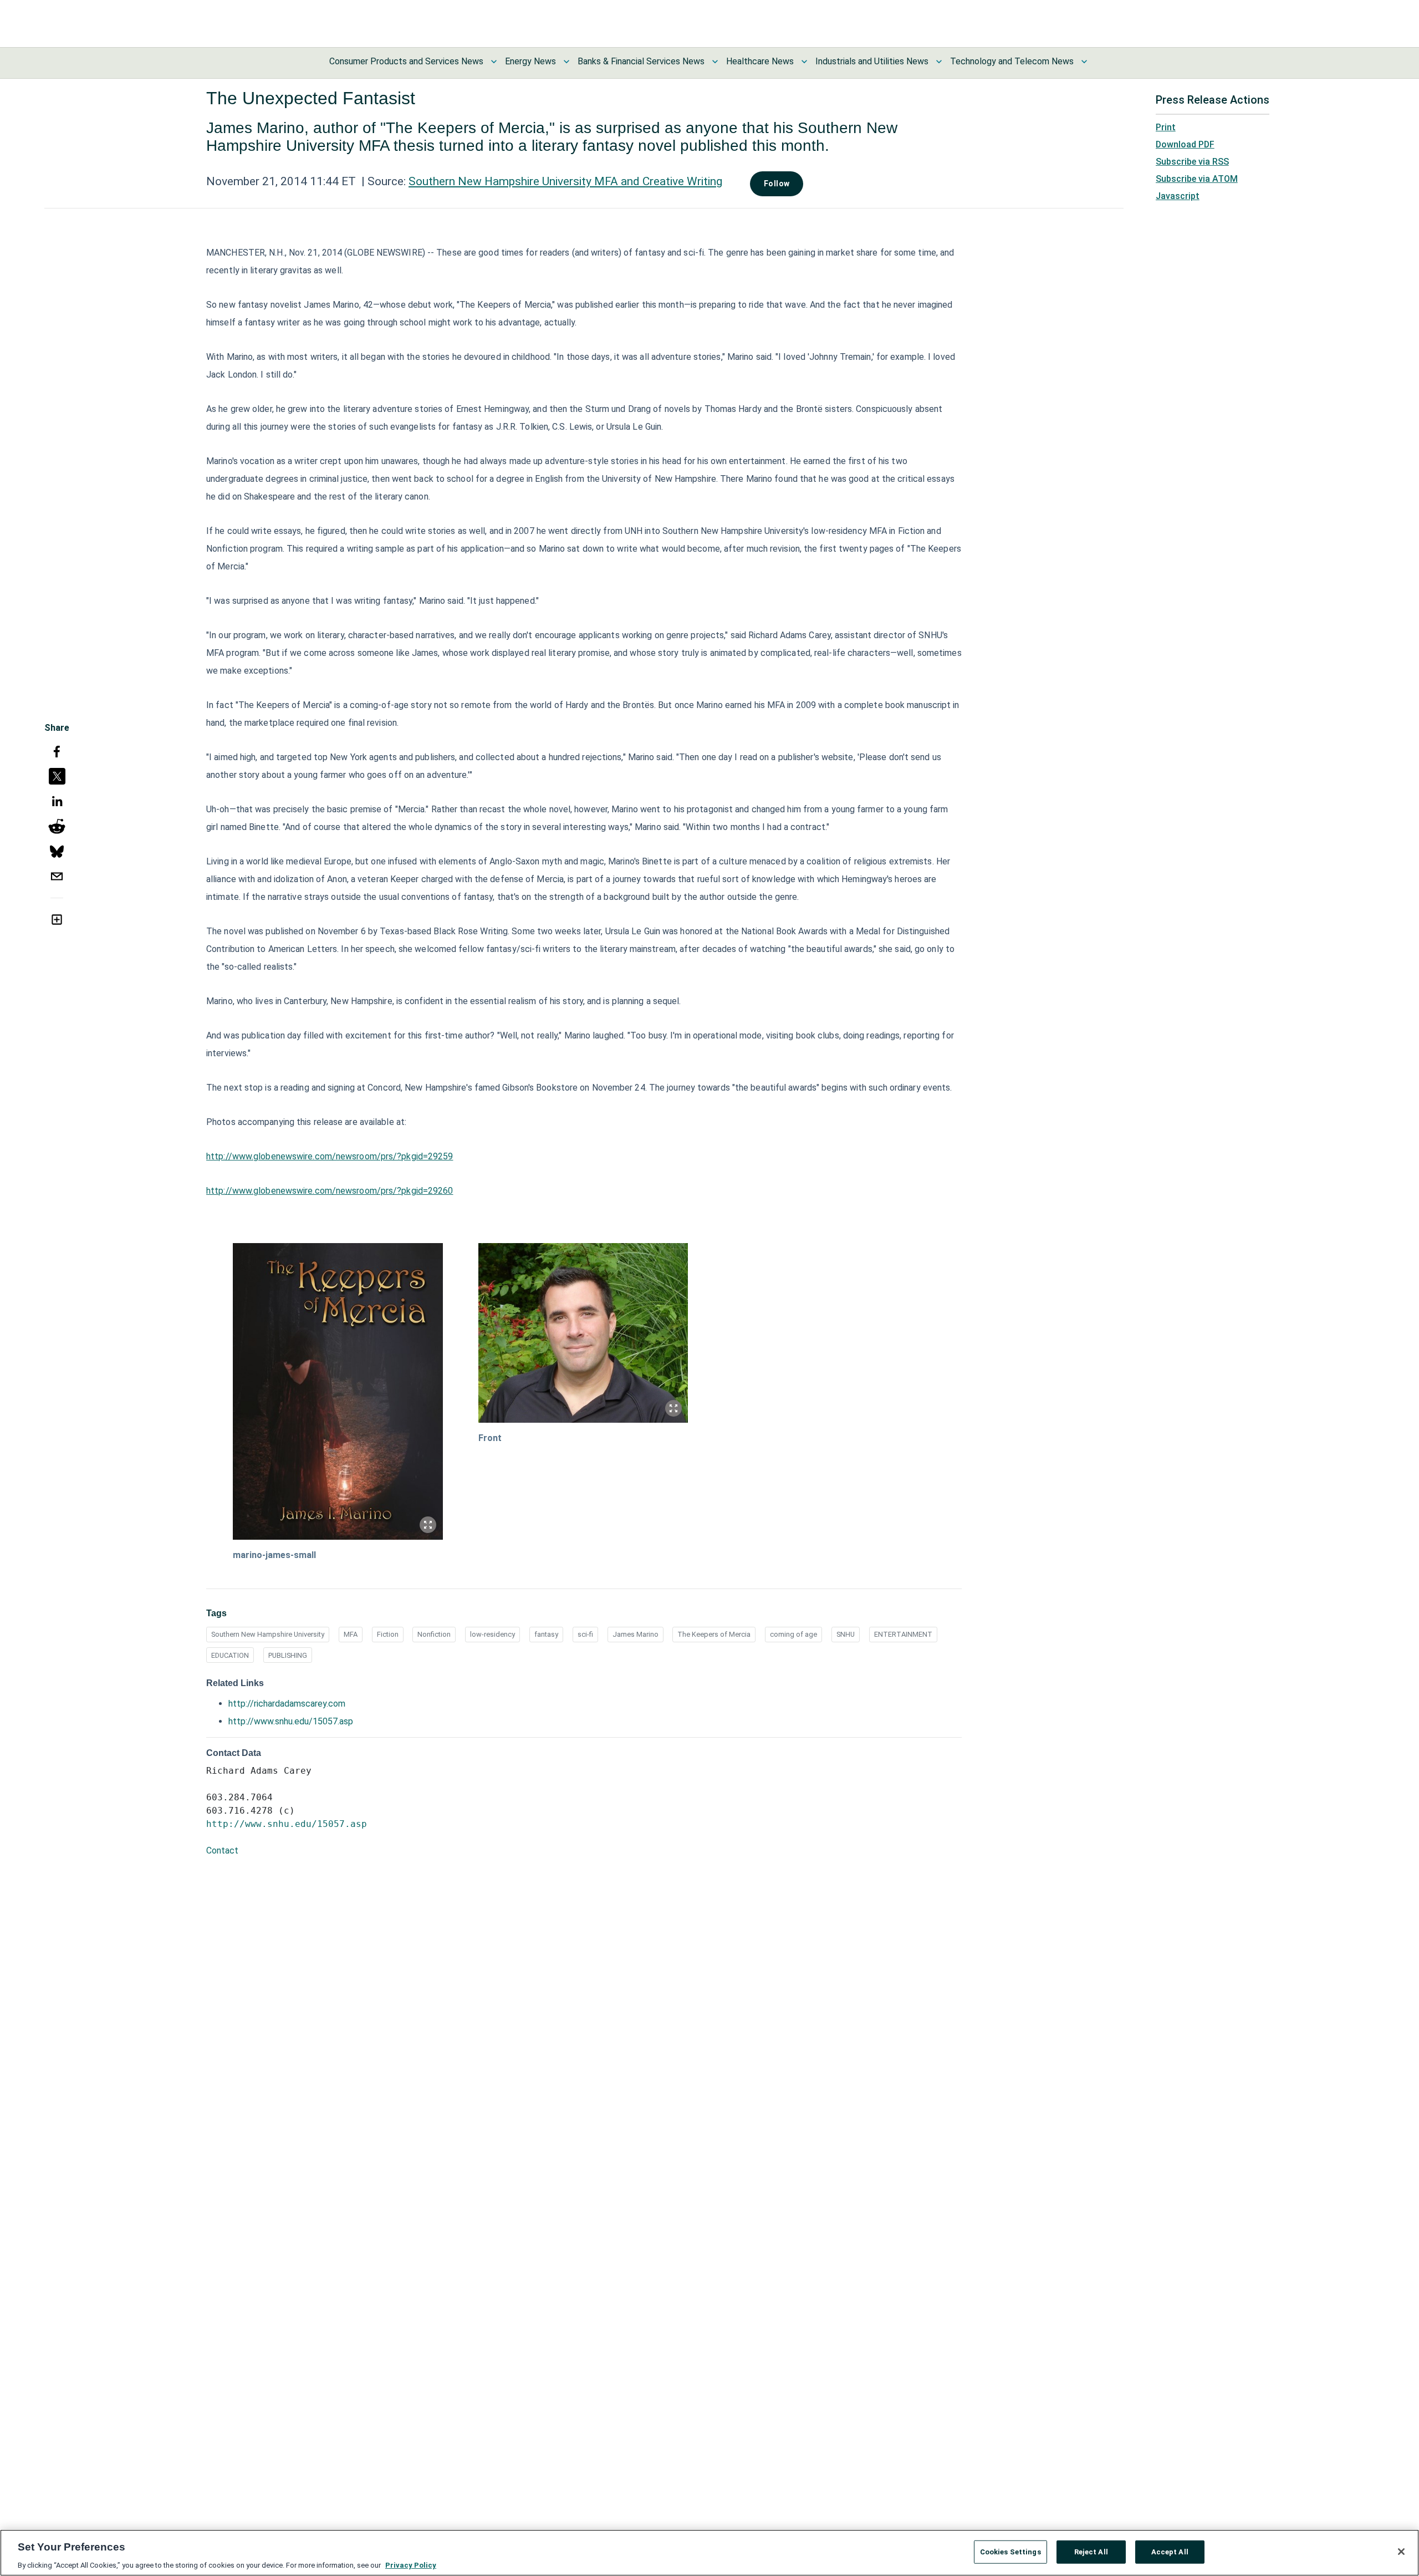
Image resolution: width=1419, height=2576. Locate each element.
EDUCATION (230, 1655)
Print (1166, 127)
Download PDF (1185, 144)
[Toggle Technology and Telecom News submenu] (1084, 62)
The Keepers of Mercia (714, 1634)
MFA (351, 1634)
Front (490, 1438)
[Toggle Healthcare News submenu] (804, 62)
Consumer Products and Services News (406, 61)
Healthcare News (760, 61)
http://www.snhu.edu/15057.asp (291, 1721)
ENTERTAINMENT (903, 1634)
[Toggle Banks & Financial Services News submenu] (715, 62)
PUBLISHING (288, 1655)
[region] (709, 2553)
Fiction (388, 1634)
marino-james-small (274, 1555)
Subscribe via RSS (1192, 162)
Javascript (1178, 196)
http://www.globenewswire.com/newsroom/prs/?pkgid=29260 (330, 1191)
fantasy (546, 1634)
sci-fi (585, 1634)
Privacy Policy (411, 2565)
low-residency (492, 1634)
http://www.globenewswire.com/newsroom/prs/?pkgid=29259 (330, 1156)
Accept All (1170, 2551)
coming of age (793, 1634)
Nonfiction (434, 1634)
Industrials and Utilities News (872, 61)
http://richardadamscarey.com (287, 1704)
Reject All (1091, 2551)
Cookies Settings (1010, 2551)
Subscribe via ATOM (1197, 179)
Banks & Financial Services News (641, 61)
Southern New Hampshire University (268, 1634)
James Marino (636, 1634)
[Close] (1401, 2552)
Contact (222, 1850)
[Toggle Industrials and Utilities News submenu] (939, 62)
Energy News (530, 61)
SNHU (846, 1634)
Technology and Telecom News (1012, 61)
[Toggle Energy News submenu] (566, 62)
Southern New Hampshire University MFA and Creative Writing (565, 181)
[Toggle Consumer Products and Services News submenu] (494, 62)
